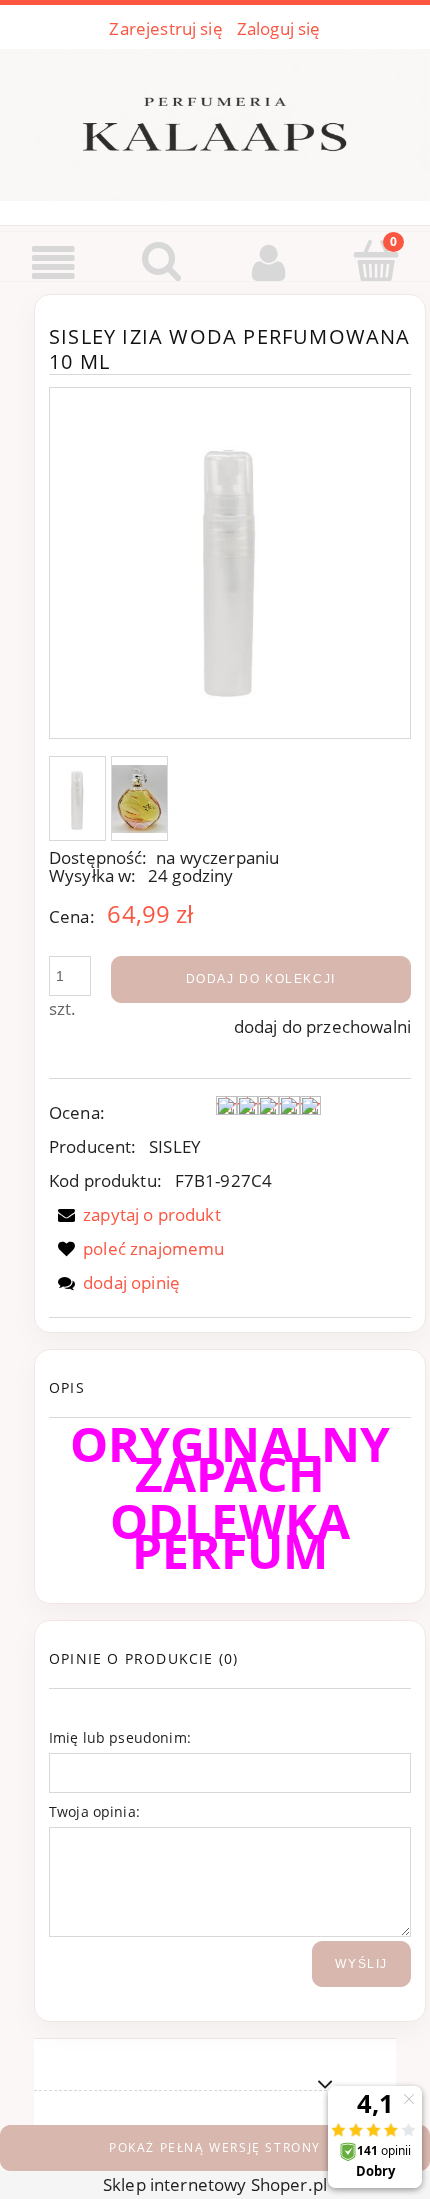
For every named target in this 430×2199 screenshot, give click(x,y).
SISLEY (175, 1146)
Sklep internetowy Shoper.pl (215, 2184)
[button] (54, 263)
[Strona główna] (215, 121)
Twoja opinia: (94, 1811)
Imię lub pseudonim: (120, 1737)
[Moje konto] (269, 262)
